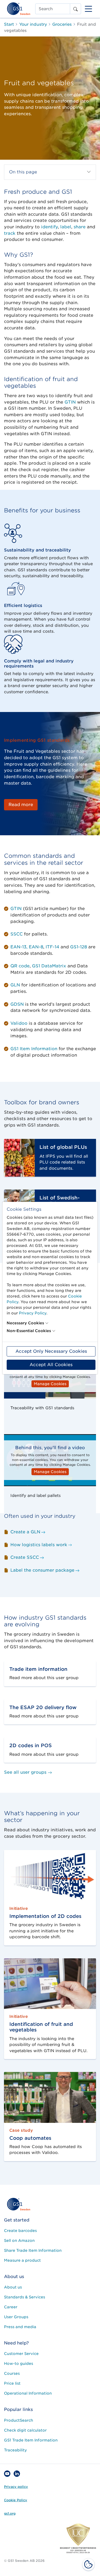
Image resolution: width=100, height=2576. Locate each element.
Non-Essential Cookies (29, 1331)
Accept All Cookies (51, 1365)
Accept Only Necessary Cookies (51, 1351)
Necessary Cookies (25, 1323)
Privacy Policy (33, 1313)
